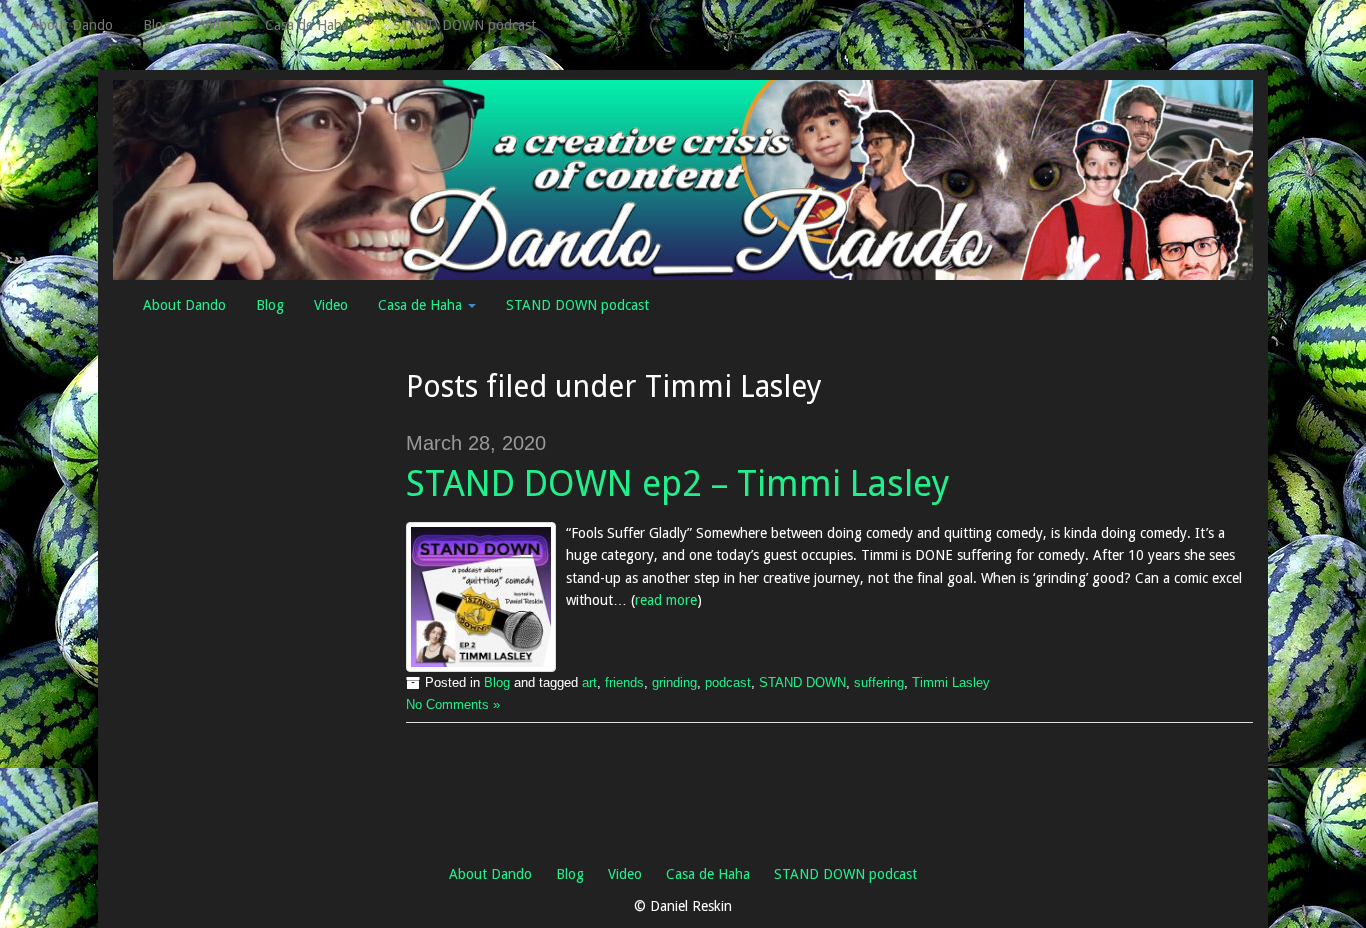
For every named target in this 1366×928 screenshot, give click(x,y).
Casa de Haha (309, 25)
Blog (157, 25)
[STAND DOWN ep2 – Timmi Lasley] (481, 597)
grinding (674, 683)
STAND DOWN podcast (464, 25)
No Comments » (453, 705)
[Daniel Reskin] (683, 179)
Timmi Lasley (951, 683)
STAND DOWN (802, 683)
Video (218, 25)
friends (624, 683)
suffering (879, 683)
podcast (728, 683)
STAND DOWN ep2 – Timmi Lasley (678, 483)
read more (666, 600)
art (589, 683)
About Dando (71, 25)
